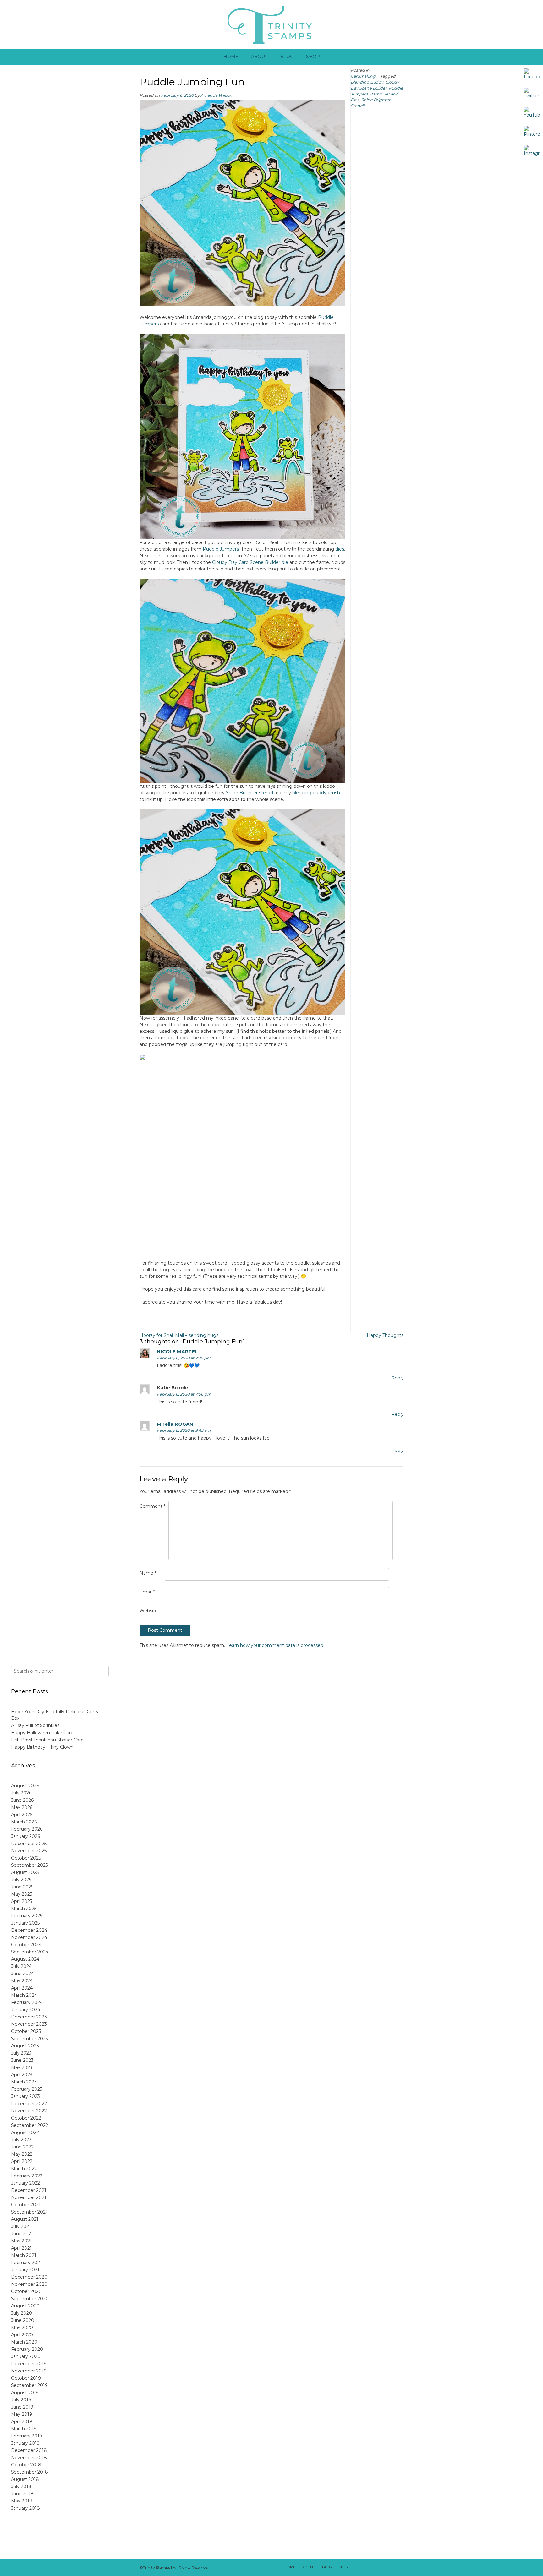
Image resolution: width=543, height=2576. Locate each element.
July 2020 (22, 2313)
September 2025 (29, 1865)
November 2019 (29, 2371)
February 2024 (27, 2002)
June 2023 (22, 2060)
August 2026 (25, 1786)
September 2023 (30, 2039)
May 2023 (22, 2067)
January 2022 (25, 2183)
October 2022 (26, 2118)
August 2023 (25, 2046)
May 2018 (22, 2501)
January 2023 (25, 2096)
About (259, 57)
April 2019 (22, 2421)
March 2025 (24, 1909)
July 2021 (21, 2226)
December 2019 (29, 2364)
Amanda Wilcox (216, 95)
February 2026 (27, 1829)
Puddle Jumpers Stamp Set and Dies (377, 94)
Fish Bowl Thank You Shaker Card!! (48, 1740)
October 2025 (26, 1858)
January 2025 (25, 1923)
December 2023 (29, 2017)
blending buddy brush (316, 793)
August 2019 (25, 2393)
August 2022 (25, 2132)
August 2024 (25, 1959)
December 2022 (29, 2104)
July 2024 (21, 1966)
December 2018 (29, 2450)
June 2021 (22, 2234)
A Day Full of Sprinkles (35, 1725)
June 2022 (22, 2147)
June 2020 (23, 2320)
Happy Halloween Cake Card (42, 1733)
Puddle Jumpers (221, 549)
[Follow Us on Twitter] (373, 2568)
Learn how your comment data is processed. (275, 1645)
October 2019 (26, 2378)
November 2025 (29, 1851)
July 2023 (21, 2053)
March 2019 (24, 2429)
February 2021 (26, 2263)
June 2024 (22, 1974)
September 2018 (30, 2472)
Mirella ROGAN (175, 1424)
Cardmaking (363, 76)
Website (149, 1611)
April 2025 (22, 1901)
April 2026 (22, 1815)
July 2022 (21, 2140)
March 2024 (24, 1995)
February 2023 (27, 2089)
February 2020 (27, 2349)
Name (148, 1573)
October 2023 (26, 2031)
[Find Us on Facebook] (365, 2568)
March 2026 (24, 1822)
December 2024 (29, 1930)
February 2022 (27, 2176)
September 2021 (29, 2212)
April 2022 (22, 2161)
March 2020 (24, 2342)
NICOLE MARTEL (177, 1351)
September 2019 (29, 2385)
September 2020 (30, 2299)
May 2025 (22, 1894)
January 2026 (25, 1836)
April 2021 (21, 2248)
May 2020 (22, 2328)
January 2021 (25, 2270)
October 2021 (26, 2205)
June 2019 (22, 2407)
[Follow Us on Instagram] (389, 2568)
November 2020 (29, 2284)
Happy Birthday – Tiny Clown (42, 1747)
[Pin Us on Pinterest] (398, 2568)
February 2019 (27, 2436)
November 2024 (29, 1937)
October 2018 (26, 2465)
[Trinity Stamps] (271, 24)
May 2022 (22, 2154)
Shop (313, 57)
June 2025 (22, 1887)
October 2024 (26, 1945)
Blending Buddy (367, 82)
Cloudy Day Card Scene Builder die (250, 562)
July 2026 (21, 1793)
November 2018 (29, 2458)
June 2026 (22, 1800)
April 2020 (22, 2335)
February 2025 (27, 1916)
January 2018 (25, 2508)
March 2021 (24, 2255)
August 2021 (25, 2219)
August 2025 (25, 1872)
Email (147, 1592)
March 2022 (24, 2169)
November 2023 (29, 2024)
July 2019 (21, 2400)
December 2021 (29, 2190)
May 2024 (22, 1981)
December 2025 (29, 1844)
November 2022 (29, 2111)
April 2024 (22, 1988)
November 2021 (29, 2197)
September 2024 (30, 1952)
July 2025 (21, 1880)
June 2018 (22, 2494)
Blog (287, 57)
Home (231, 57)
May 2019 (22, 2414)
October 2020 (26, 2291)
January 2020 (26, 2356)
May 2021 (21, 2241)
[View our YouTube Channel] (381, 2568)
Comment (152, 1506)
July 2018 (21, 2486)
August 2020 (25, 2306)
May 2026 (22, 1807)
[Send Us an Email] (357, 2568)
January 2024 (26, 2010)
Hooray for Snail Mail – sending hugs (179, 1335)
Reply (398, 1378)
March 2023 (24, 2082)
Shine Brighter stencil (250, 793)
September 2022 (30, 2125)
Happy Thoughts (385, 1335)
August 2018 (25, 2479)
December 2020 (29, 2277)
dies (340, 549)
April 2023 (22, 2075)
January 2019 (25, 2443)
